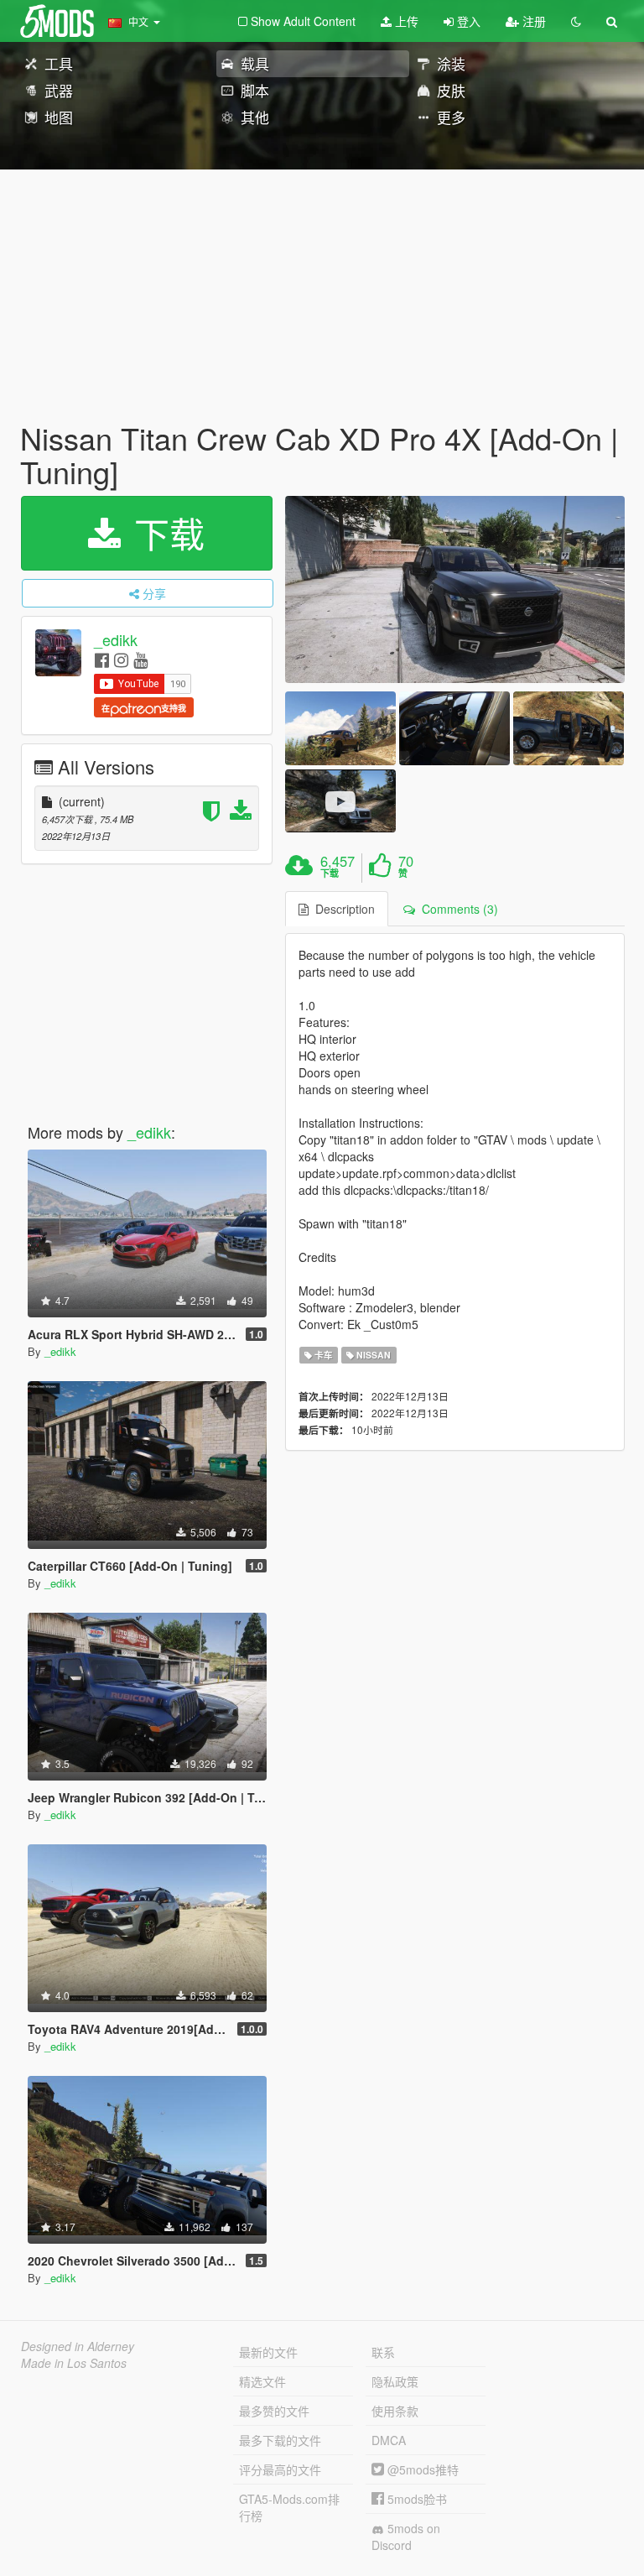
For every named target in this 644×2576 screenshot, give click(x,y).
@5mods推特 (421, 2469)
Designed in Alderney (78, 2346)
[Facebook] (102, 659)
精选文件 (262, 2381)
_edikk (116, 640)
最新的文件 (268, 2352)
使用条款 (395, 2411)
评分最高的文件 (280, 2469)
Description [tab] (342, 909)
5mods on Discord (406, 2537)
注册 (532, 21)
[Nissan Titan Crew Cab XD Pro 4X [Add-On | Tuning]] (455, 589)
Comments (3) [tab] (457, 909)
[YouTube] (140, 659)
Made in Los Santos (74, 2363)
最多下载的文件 (280, 2440)
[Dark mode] (576, 21)
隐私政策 (395, 2381)
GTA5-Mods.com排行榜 (289, 2507)
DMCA (389, 2440)
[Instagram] (121, 659)
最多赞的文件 (274, 2411)
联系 (383, 2352)
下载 (164, 533)
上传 (405, 21)
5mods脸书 (415, 2499)
